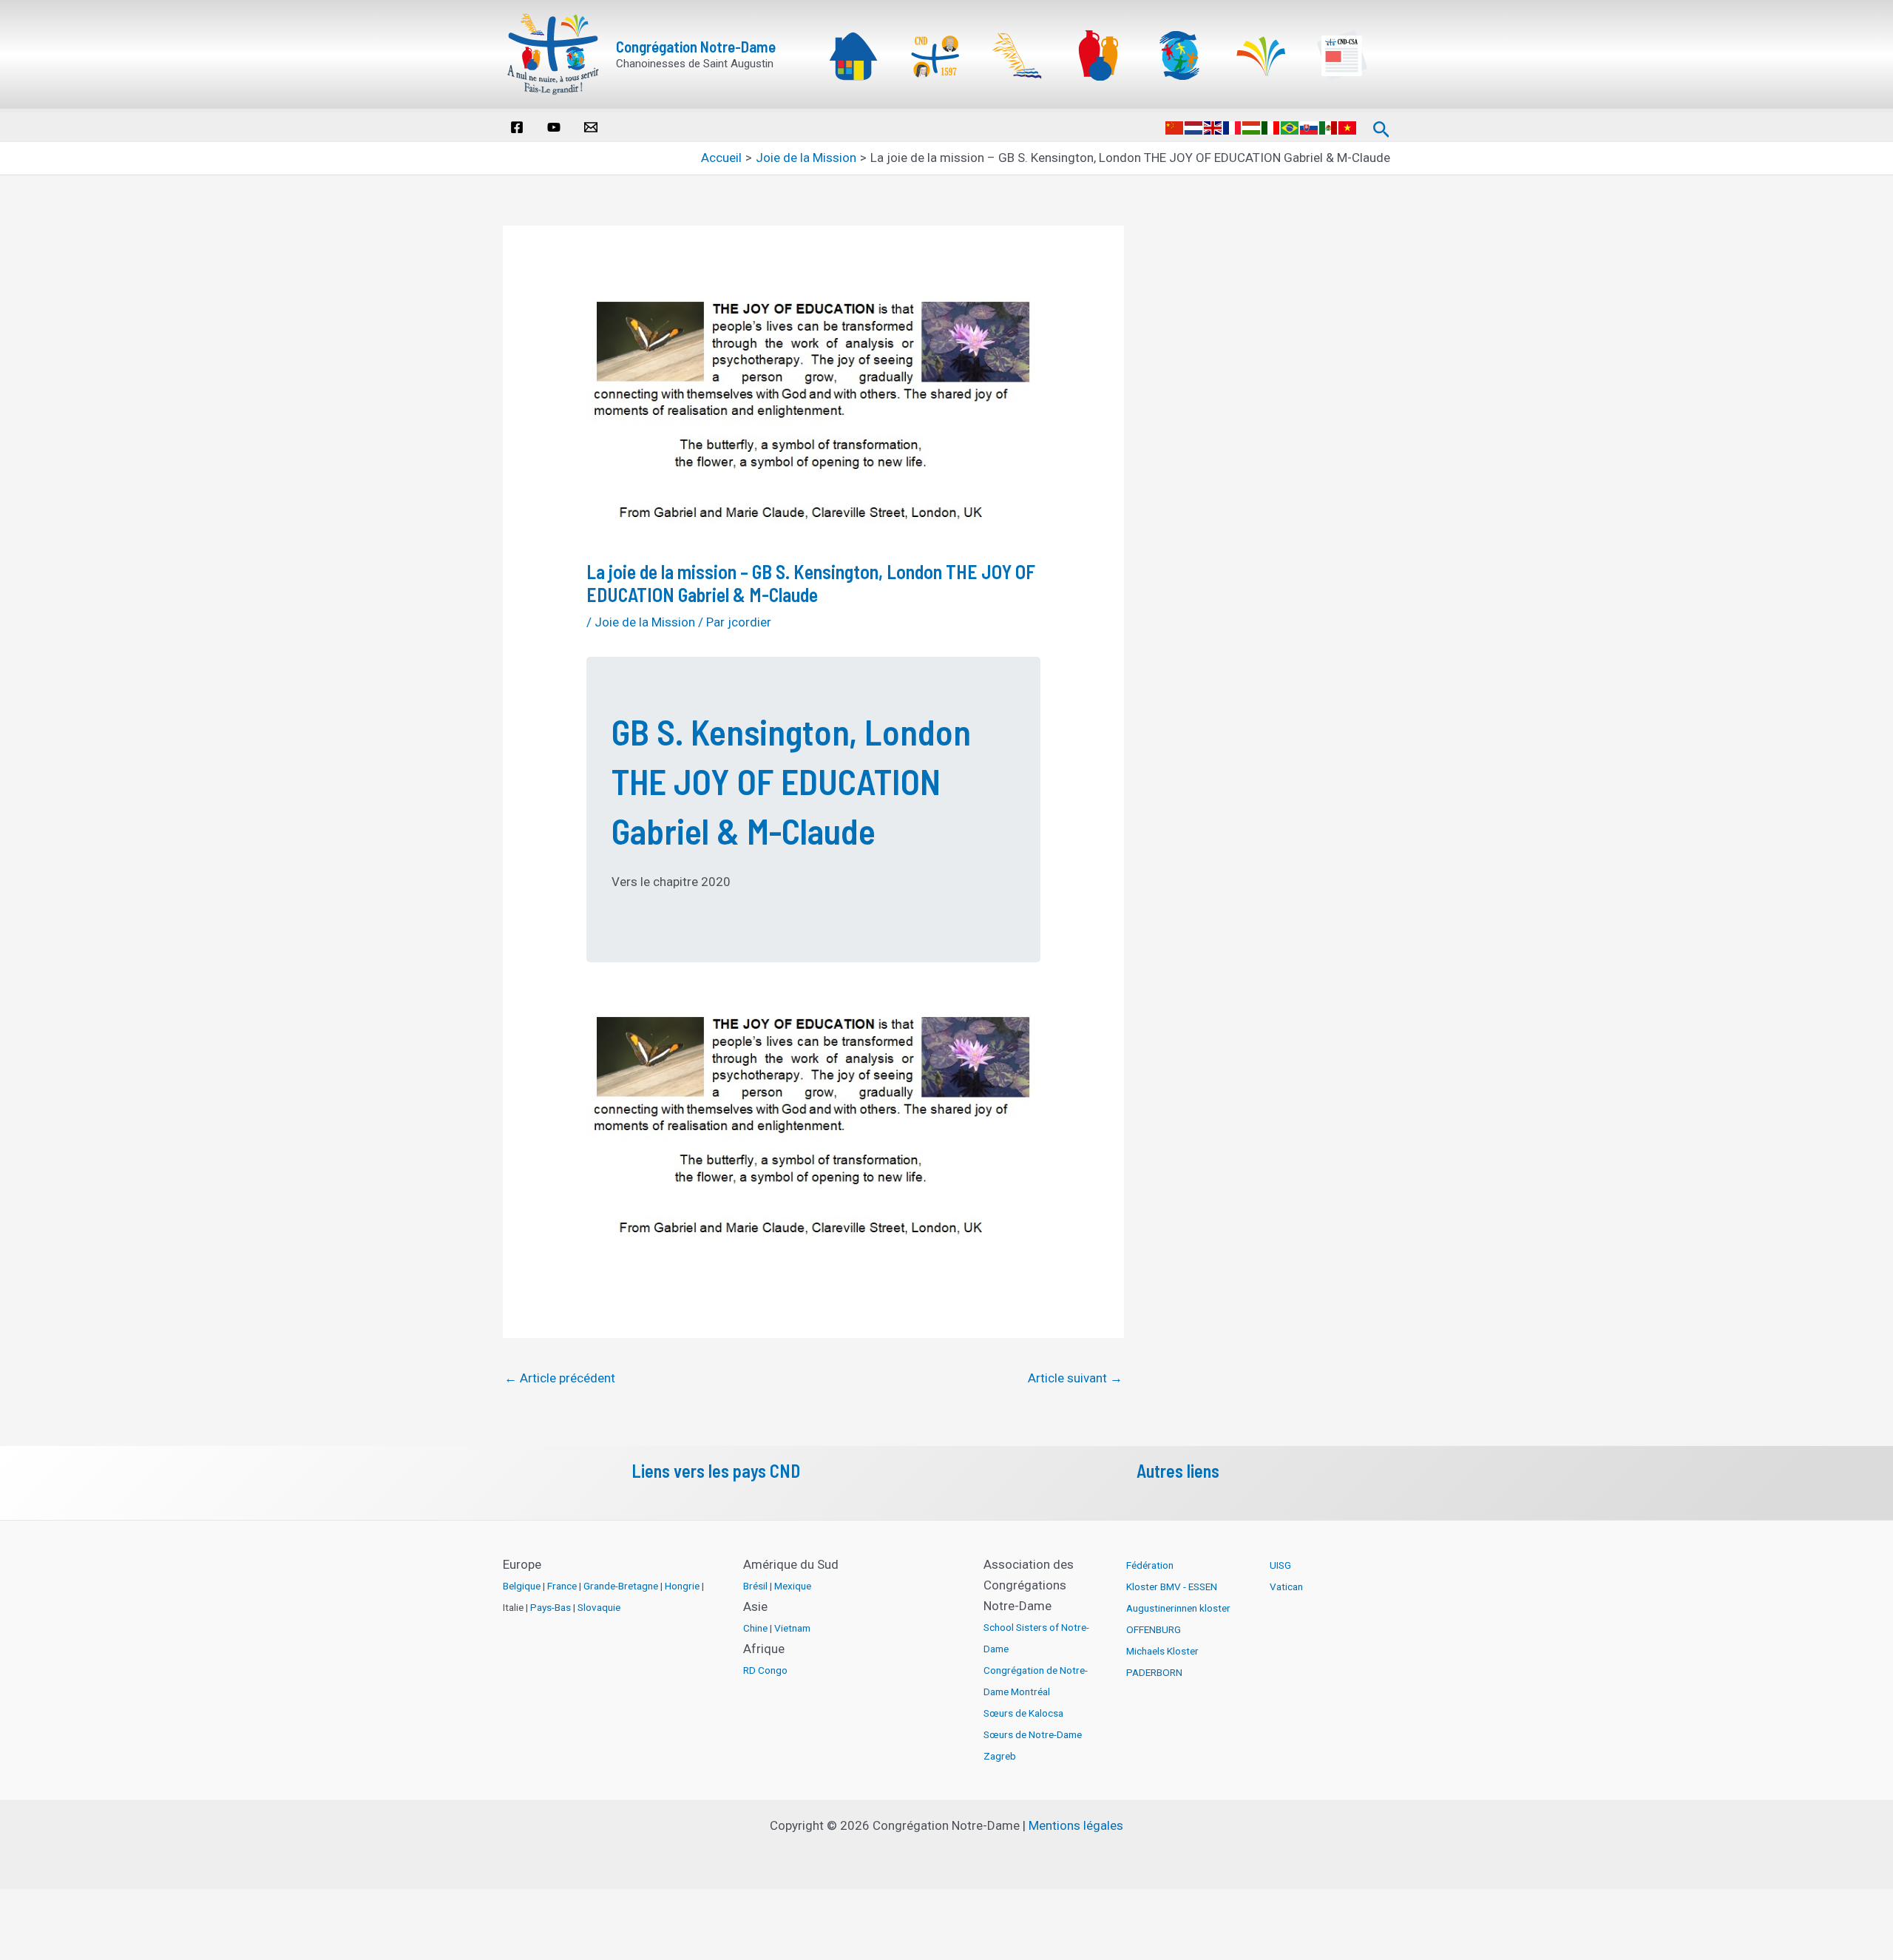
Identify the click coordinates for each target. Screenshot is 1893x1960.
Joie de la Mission (645, 622)
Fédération (1150, 1565)
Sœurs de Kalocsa (1023, 1713)
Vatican (1286, 1586)
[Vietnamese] (1348, 126)
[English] (1213, 126)
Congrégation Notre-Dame (696, 46)
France (562, 1586)
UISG (1280, 1565)
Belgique (522, 1586)
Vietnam (792, 1628)
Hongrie (682, 1586)
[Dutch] (1194, 126)
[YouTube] (554, 127)
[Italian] (1271, 126)
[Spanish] (1329, 126)
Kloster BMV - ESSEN (1172, 1586)
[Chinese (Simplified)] (1175, 126)
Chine (755, 1628)
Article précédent (560, 1378)
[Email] (591, 127)
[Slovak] (1310, 126)
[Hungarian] (1252, 126)
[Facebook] (517, 127)
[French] (1233, 126)
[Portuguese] (1290, 126)
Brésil (755, 1586)
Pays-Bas (551, 1607)
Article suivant (1075, 1378)
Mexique (793, 1586)
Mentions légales (1076, 1825)
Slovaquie (599, 1607)
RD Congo (765, 1670)
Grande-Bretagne (621, 1586)
